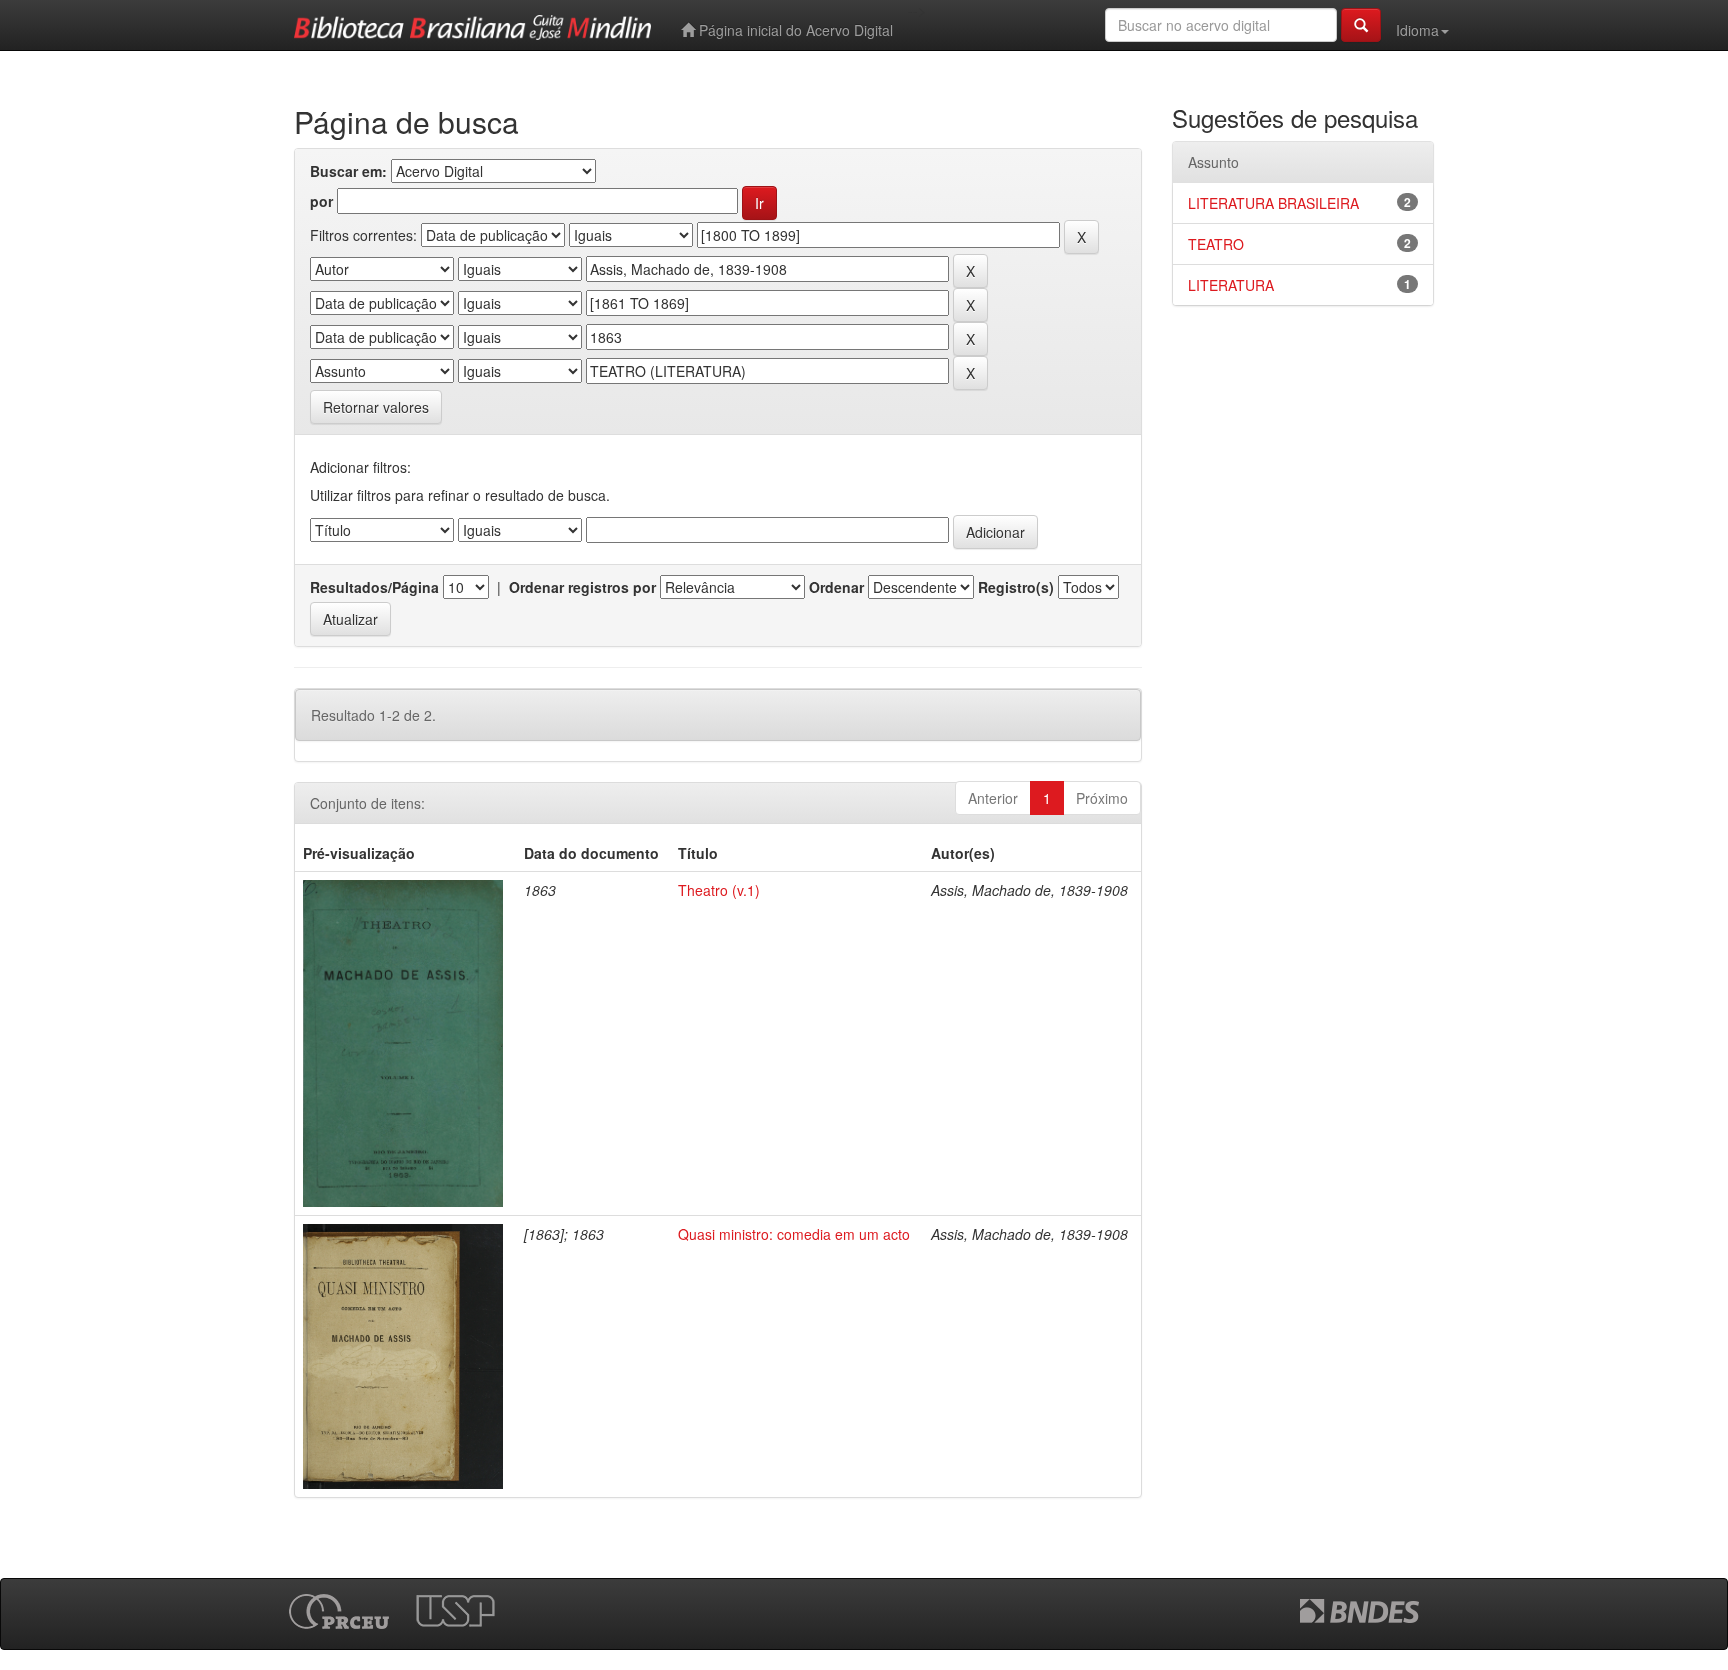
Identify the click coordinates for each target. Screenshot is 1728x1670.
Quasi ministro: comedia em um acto (794, 1234)
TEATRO (1216, 244)
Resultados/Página (374, 587)
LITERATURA (1231, 285)
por (321, 201)
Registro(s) (1016, 587)
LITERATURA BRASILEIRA (1273, 203)
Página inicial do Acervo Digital (794, 30)
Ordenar (836, 587)
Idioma (1417, 30)
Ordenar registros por (582, 587)
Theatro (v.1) (719, 890)
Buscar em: (348, 171)
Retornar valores (376, 407)
